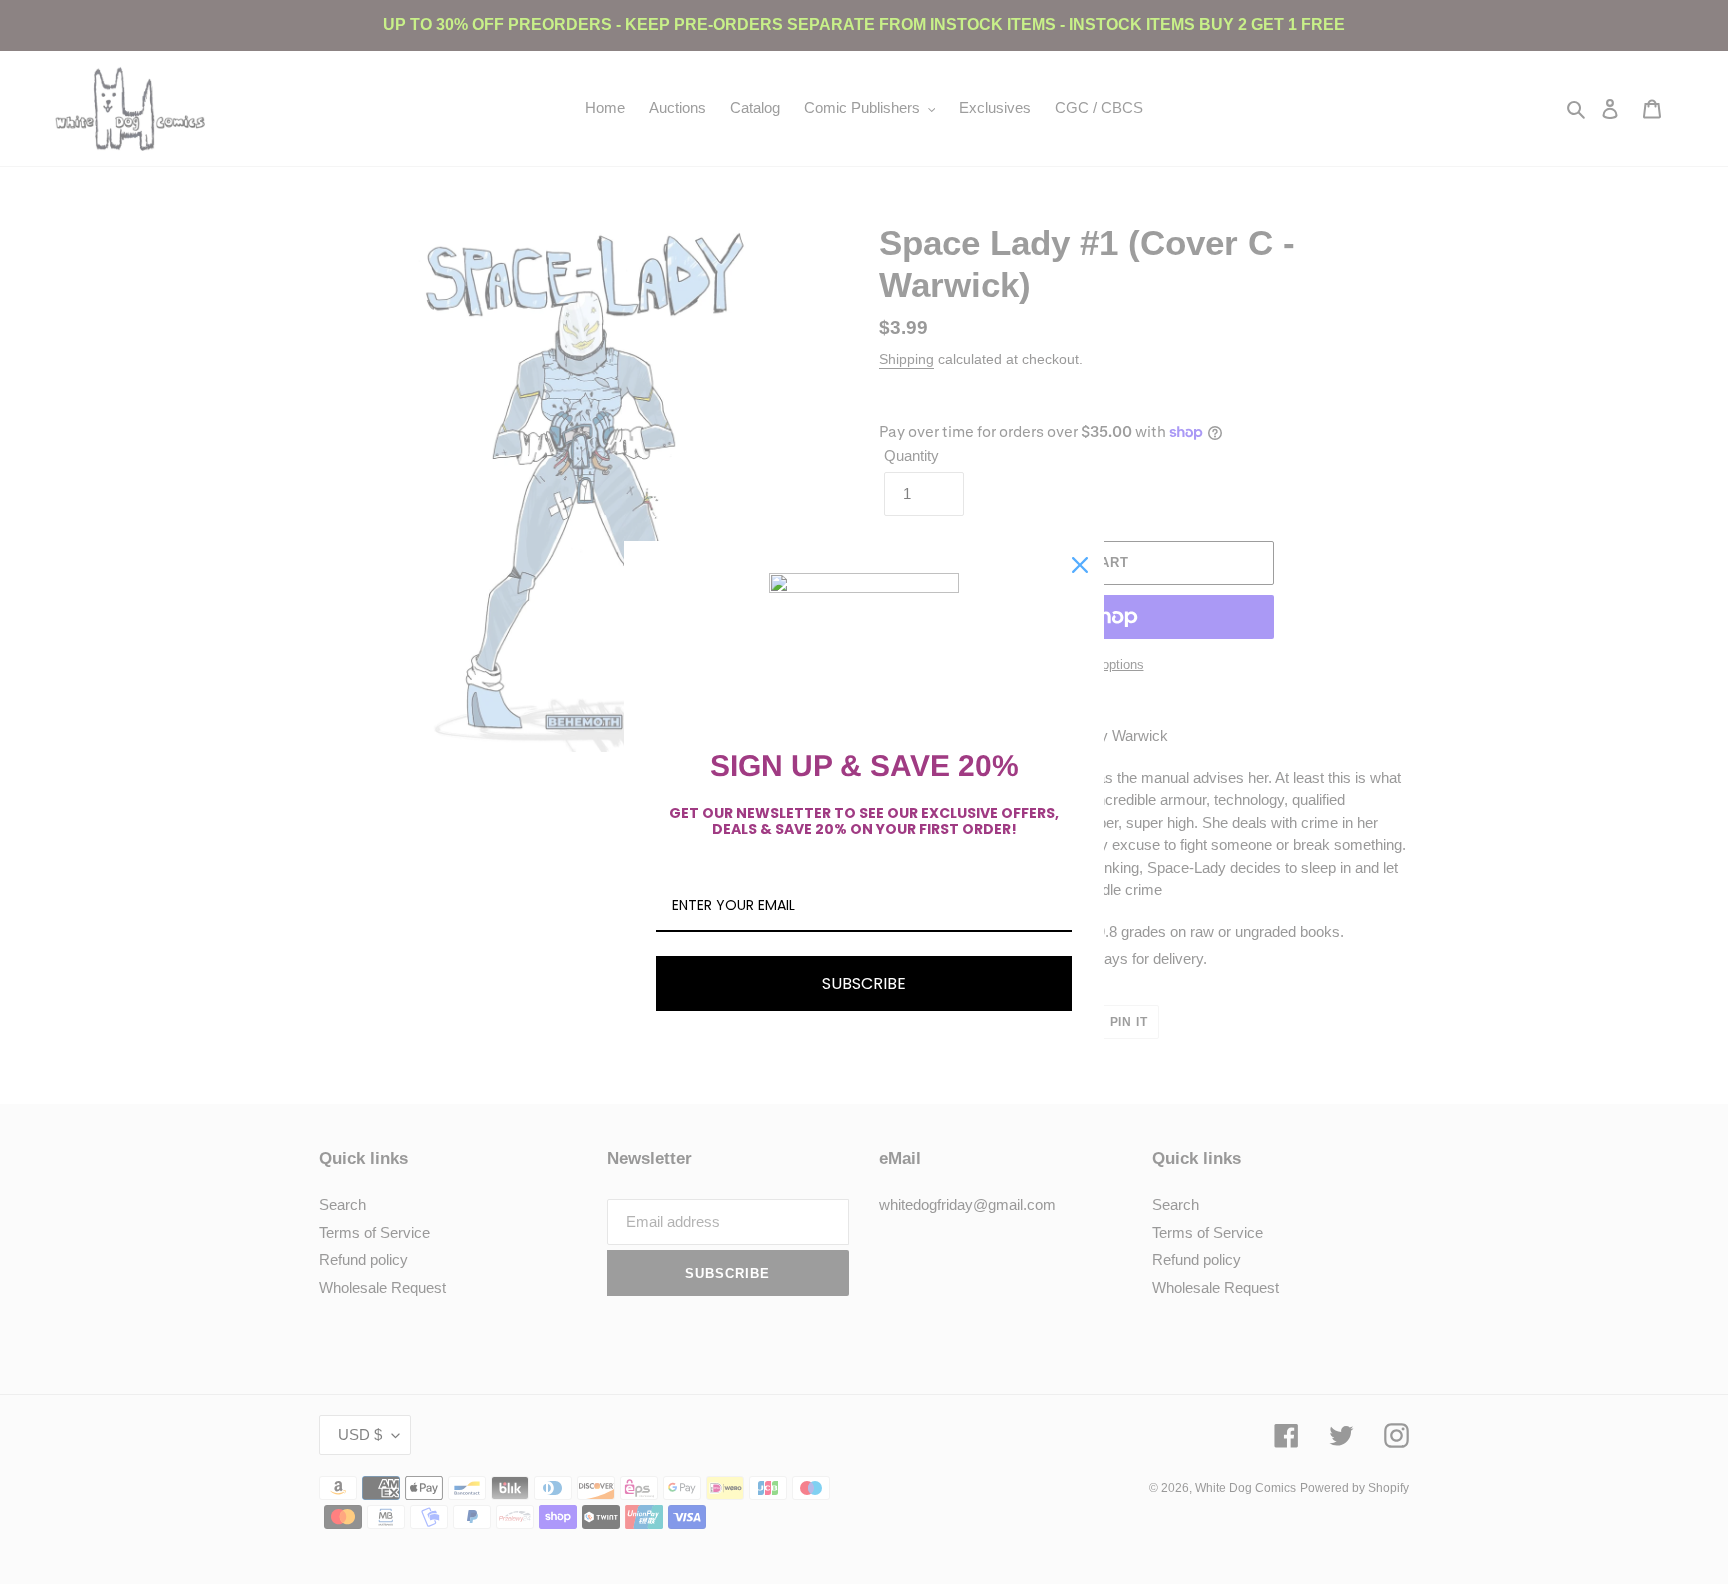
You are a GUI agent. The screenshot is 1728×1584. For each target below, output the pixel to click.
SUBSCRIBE (864, 983)
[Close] (1080, 565)
